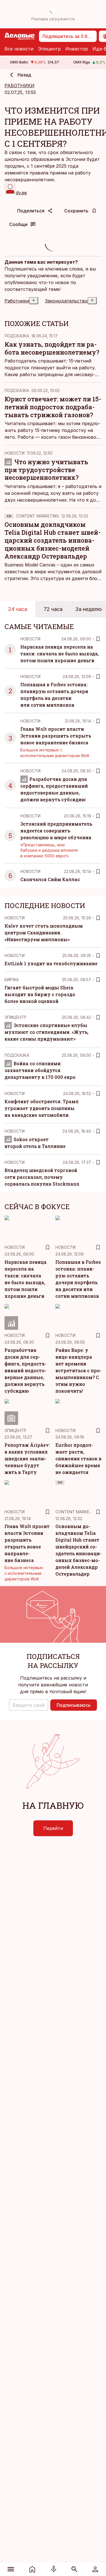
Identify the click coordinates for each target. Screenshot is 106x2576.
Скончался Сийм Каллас (50, 879)
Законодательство (66, 301)
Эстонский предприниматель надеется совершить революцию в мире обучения (56, 831)
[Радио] (54, 2569)
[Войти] (95, 2569)
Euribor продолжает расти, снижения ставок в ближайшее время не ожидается (78, 1459)
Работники (17, 301)
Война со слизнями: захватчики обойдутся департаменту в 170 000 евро (40, 1070)
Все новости (19, 49)
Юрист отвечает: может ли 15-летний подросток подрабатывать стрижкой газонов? (53, 407)
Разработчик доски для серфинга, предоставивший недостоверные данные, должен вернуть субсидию (25, 1370)
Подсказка (17, 336)
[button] (29, 1705)
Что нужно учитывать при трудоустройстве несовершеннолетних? (46, 470)
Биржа (12, 980)
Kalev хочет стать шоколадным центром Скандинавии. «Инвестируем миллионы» (44, 933)
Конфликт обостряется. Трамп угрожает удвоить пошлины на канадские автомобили (42, 1108)
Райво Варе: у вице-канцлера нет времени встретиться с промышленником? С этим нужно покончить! (78, 1370)
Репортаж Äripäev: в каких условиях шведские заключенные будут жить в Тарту (27, 1459)
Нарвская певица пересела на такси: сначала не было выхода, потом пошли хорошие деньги (60, 654)
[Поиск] (74, 2569)
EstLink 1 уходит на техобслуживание (51, 963)
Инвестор (77, 49)
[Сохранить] (98, 639)
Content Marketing (37, 516)
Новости (15, 453)
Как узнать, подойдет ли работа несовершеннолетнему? (52, 348)
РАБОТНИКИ (20, 86)
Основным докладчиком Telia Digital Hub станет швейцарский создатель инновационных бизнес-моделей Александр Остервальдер (53, 540)
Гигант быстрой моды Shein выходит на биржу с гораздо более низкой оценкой (40, 994)
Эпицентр (49, 49)
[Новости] (32, 2569)
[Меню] (11, 2569)
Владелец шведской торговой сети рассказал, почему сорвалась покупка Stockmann (42, 1177)
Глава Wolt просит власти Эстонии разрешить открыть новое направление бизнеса (56, 736)
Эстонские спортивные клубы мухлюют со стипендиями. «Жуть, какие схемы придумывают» (46, 1032)
